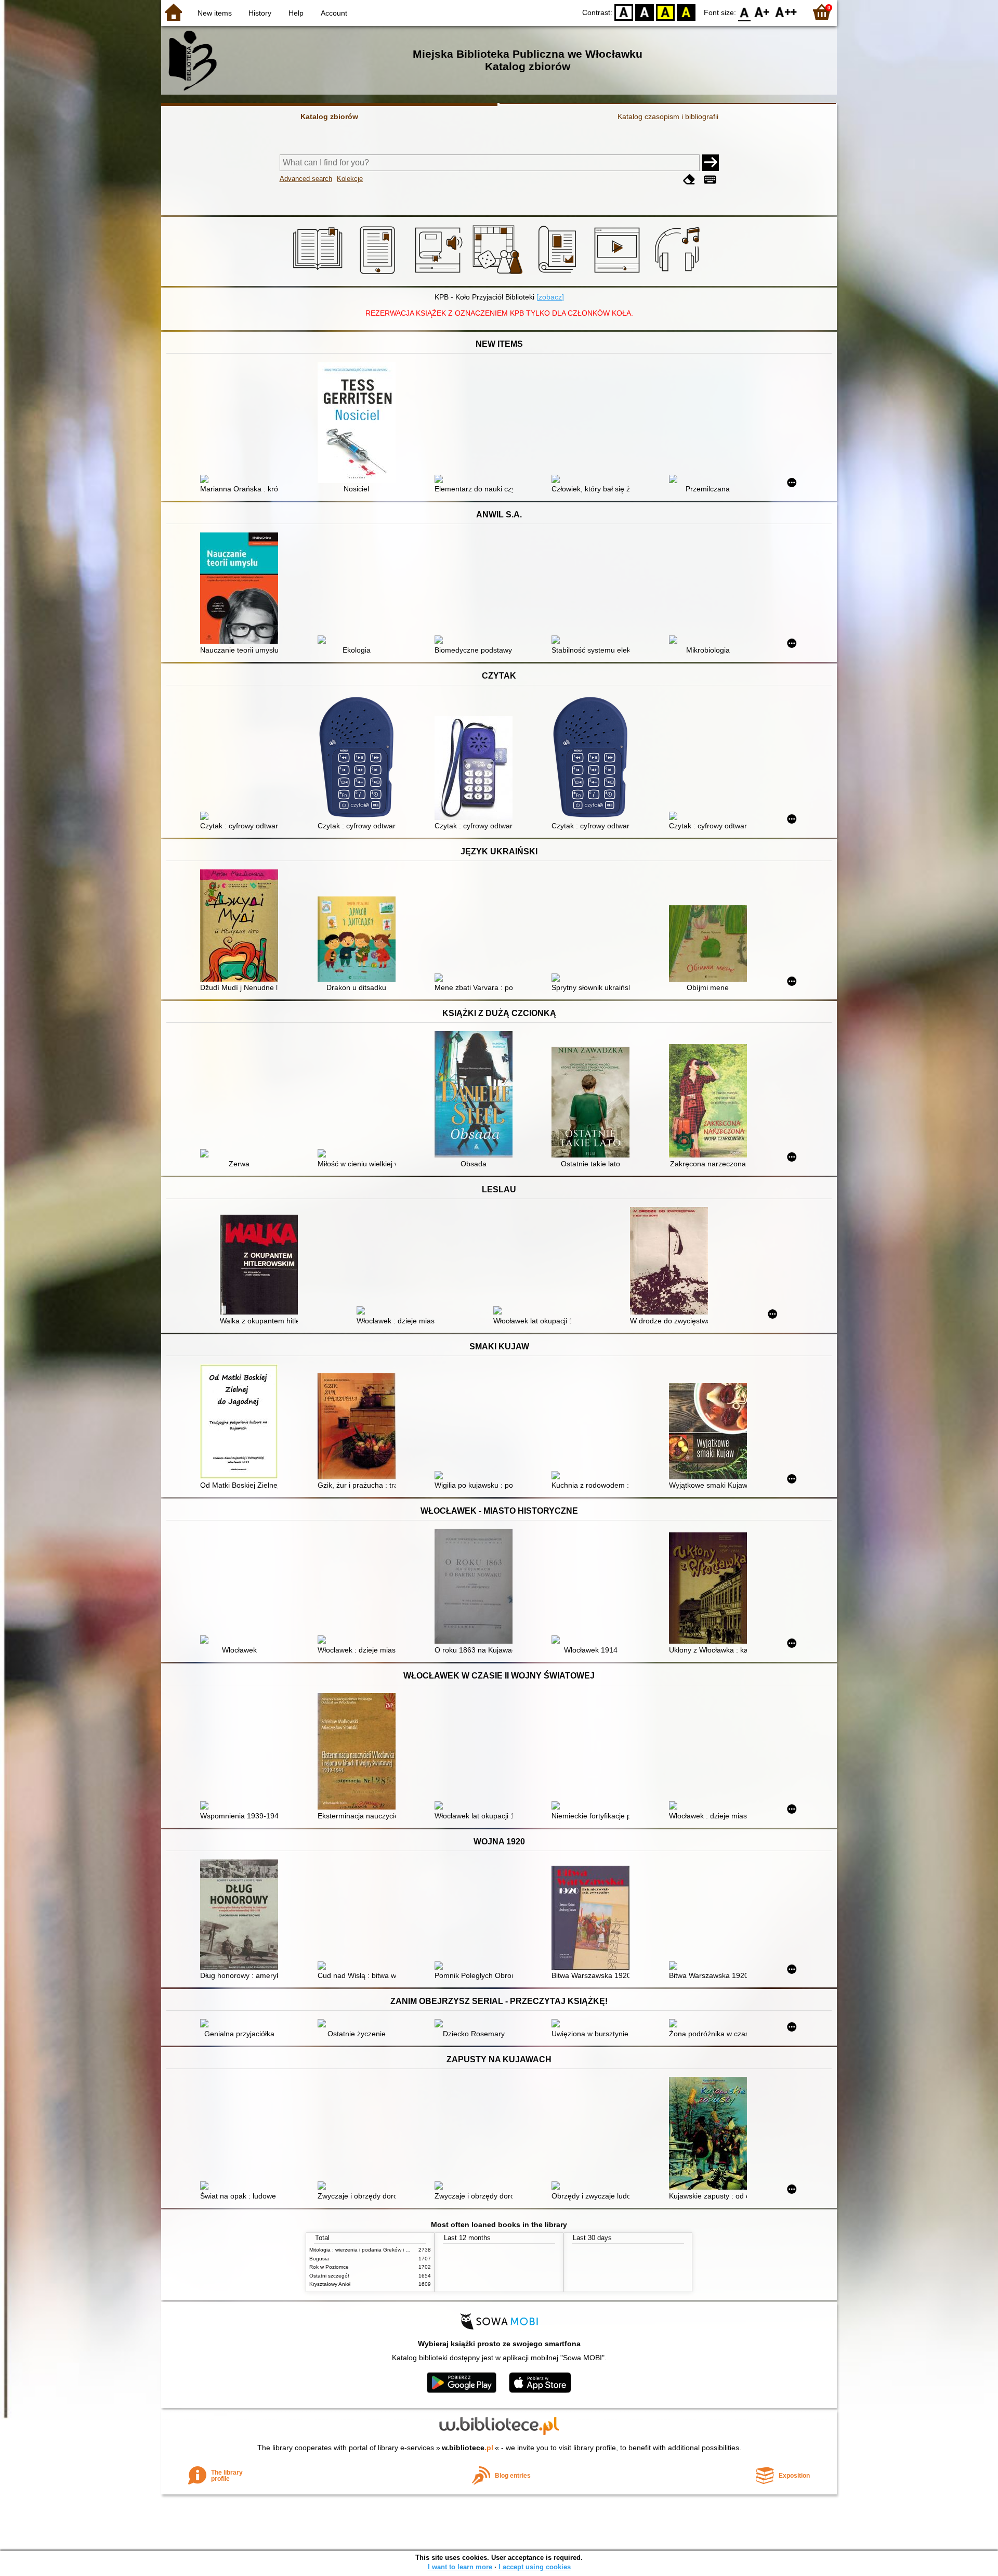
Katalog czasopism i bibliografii (668, 116)
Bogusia (319, 2259)
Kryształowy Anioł (330, 2284)
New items (215, 13)
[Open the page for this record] (242, 480)
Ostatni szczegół (329, 2276)
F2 (786, 12)
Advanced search (306, 179)
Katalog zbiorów (329, 116)
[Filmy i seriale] (619, 274)
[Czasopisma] (559, 274)
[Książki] (319, 274)
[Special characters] (710, 180)
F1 (762, 12)
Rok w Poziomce (329, 2267)
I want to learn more (460, 2567)
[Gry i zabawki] (499, 274)
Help (296, 13)
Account (334, 13)
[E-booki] (379, 274)
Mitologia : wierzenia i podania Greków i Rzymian (367, 2250)
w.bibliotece (468, 2448)
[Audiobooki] (439, 274)
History (260, 13)
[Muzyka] (679, 274)
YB (665, 12)
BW (645, 12)
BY (686, 12)
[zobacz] (550, 297)
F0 (745, 12)
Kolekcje (350, 179)
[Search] (711, 163)
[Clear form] (689, 180)
